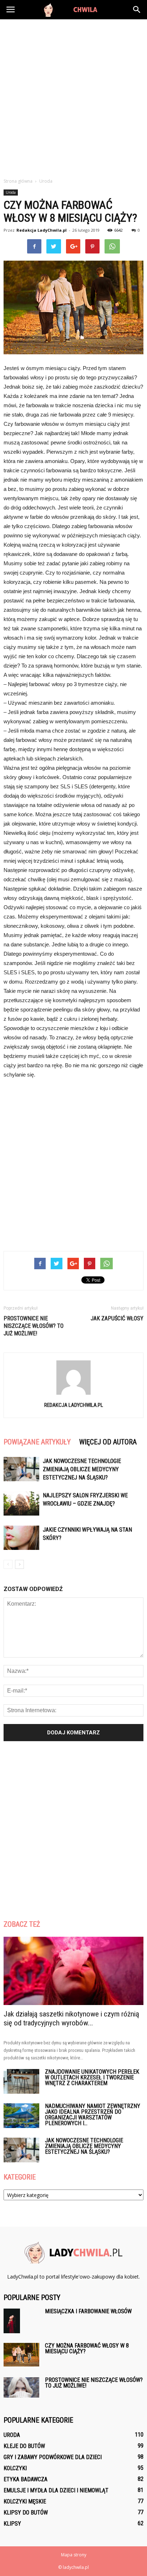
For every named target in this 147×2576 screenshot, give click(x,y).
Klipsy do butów (26, 2513)
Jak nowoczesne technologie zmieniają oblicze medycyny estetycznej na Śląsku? (82, 1469)
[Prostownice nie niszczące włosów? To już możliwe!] (21, 2387)
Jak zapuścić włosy (117, 1318)
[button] (137, 10)
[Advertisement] (73, 97)
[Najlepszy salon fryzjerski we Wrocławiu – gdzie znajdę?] (21, 1504)
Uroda (11, 192)
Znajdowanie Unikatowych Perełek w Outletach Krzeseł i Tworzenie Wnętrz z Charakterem (92, 2077)
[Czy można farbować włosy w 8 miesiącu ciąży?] (21, 2355)
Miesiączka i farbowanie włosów (88, 2311)
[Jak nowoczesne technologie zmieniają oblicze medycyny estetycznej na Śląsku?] (21, 1469)
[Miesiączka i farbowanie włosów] (12, 2321)
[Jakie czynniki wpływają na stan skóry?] (21, 1538)
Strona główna (18, 181)
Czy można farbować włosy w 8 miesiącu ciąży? (87, 2348)
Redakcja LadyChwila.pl (42, 230)
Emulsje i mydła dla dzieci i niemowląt (56, 2490)
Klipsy (12, 2524)
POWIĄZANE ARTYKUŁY (37, 1442)
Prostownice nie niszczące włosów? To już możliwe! (34, 1326)
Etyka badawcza (26, 2479)
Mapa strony (74, 2555)
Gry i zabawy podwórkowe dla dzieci (53, 2457)
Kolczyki (15, 2468)
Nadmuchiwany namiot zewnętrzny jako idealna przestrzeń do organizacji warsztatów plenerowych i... (93, 2115)
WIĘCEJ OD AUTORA (108, 1442)
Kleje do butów (24, 2446)
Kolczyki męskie (25, 2501)
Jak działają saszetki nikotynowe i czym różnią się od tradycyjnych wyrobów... (71, 2018)
